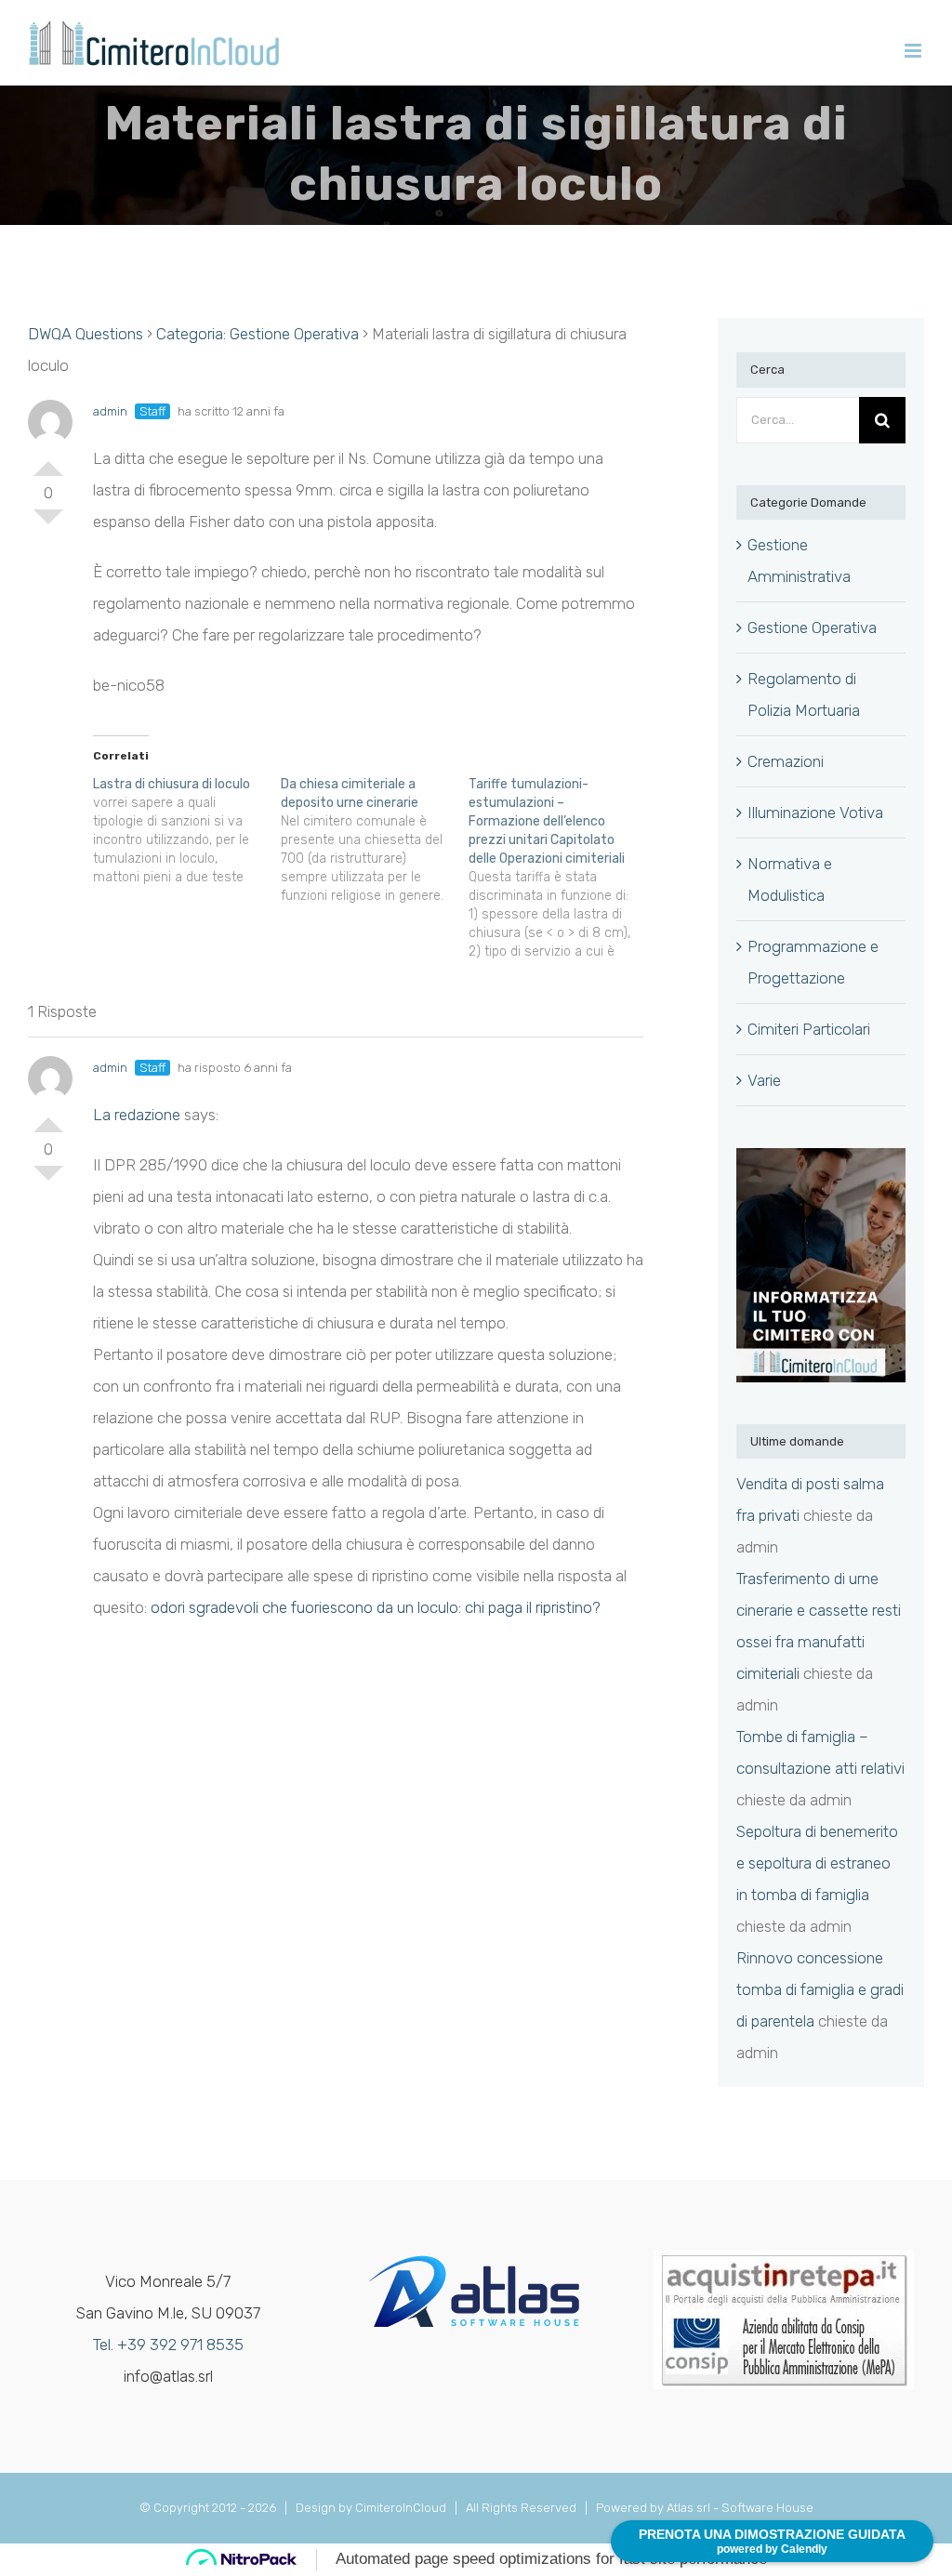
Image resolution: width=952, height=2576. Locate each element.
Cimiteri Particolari (809, 1029)
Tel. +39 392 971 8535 (168, 2345)
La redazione (137, 1115)
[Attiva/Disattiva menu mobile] (914, 51)
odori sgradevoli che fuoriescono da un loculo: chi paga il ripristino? (376, 1607)
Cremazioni (786, 761)
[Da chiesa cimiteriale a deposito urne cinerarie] (375, 840)
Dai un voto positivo (48, 461)
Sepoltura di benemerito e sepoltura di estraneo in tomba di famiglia (817, 1863)
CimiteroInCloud (401, 2508)
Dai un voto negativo (48, 524)
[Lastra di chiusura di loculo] (187, 831)
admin (110, 411)
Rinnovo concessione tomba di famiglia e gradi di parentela (820, 1989)
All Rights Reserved (524, 2508)
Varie (764, 1080)
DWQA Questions (86, 334)
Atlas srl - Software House (740, 2508)
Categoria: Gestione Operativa (258, 334)
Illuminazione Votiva (815, 812)
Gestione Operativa (812, 627)
